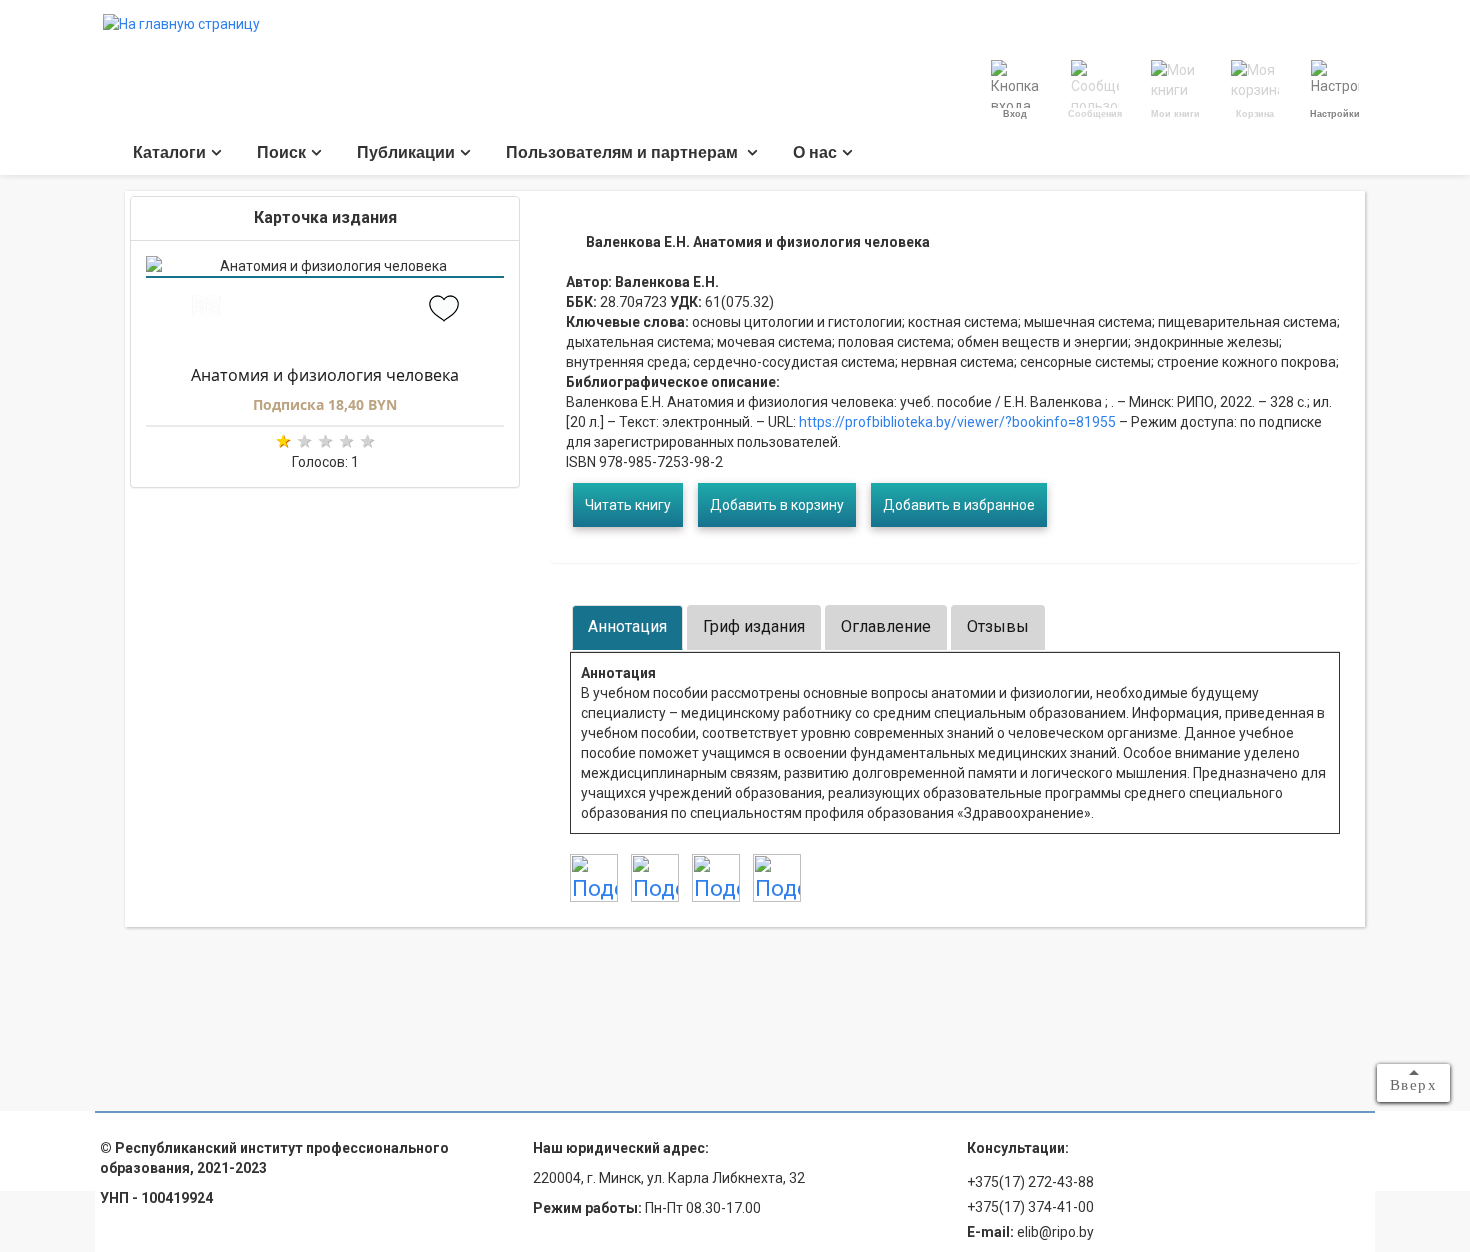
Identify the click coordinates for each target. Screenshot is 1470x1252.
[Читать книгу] (205, 310)
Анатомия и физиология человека (325, 375)
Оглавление (886, 626)
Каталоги (169, 152)
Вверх (1414, 1085)
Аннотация (627, 626)
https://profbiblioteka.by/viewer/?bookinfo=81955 (956, 422)
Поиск (281, 152)
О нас (815, 152)
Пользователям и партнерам (624, 152)
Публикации (406, 152)
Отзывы (998, 626)
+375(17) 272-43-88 (1030, 1182)
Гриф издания (754, 626)
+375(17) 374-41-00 (1030, 1207)
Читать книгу (628, 505)
